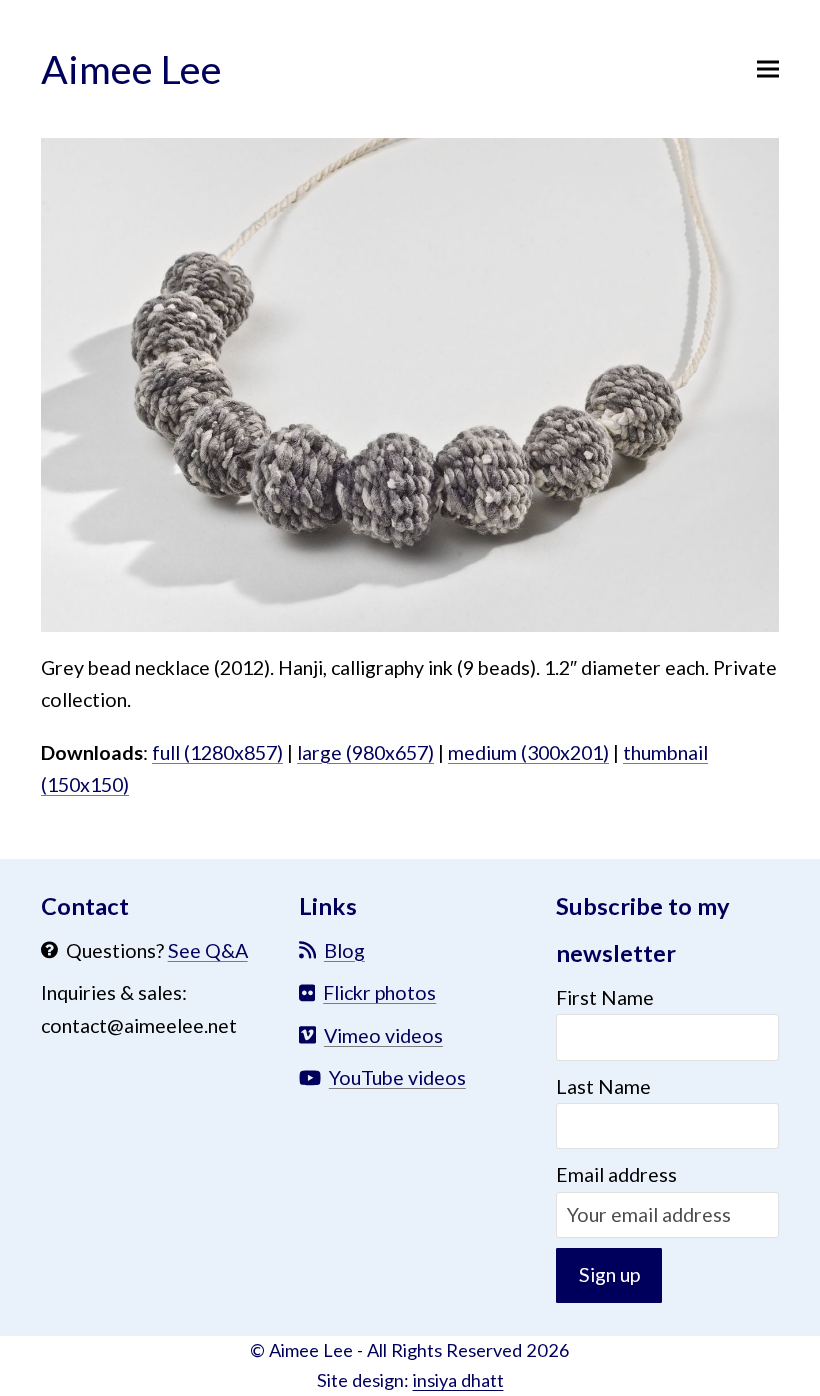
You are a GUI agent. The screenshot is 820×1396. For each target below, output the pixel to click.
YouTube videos (397, 1077)
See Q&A (208, 950)
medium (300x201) (528, 752)
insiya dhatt (458, 1380)
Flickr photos (379, 992)
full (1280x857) (217, 752)
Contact (85, 906)
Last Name (603, 1086)
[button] (768, 68)
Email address (616, 1174)
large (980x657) (365, 752)
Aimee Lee (131, 68)
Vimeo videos (383, 1035)
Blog (344, 950)
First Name (605, 997)
